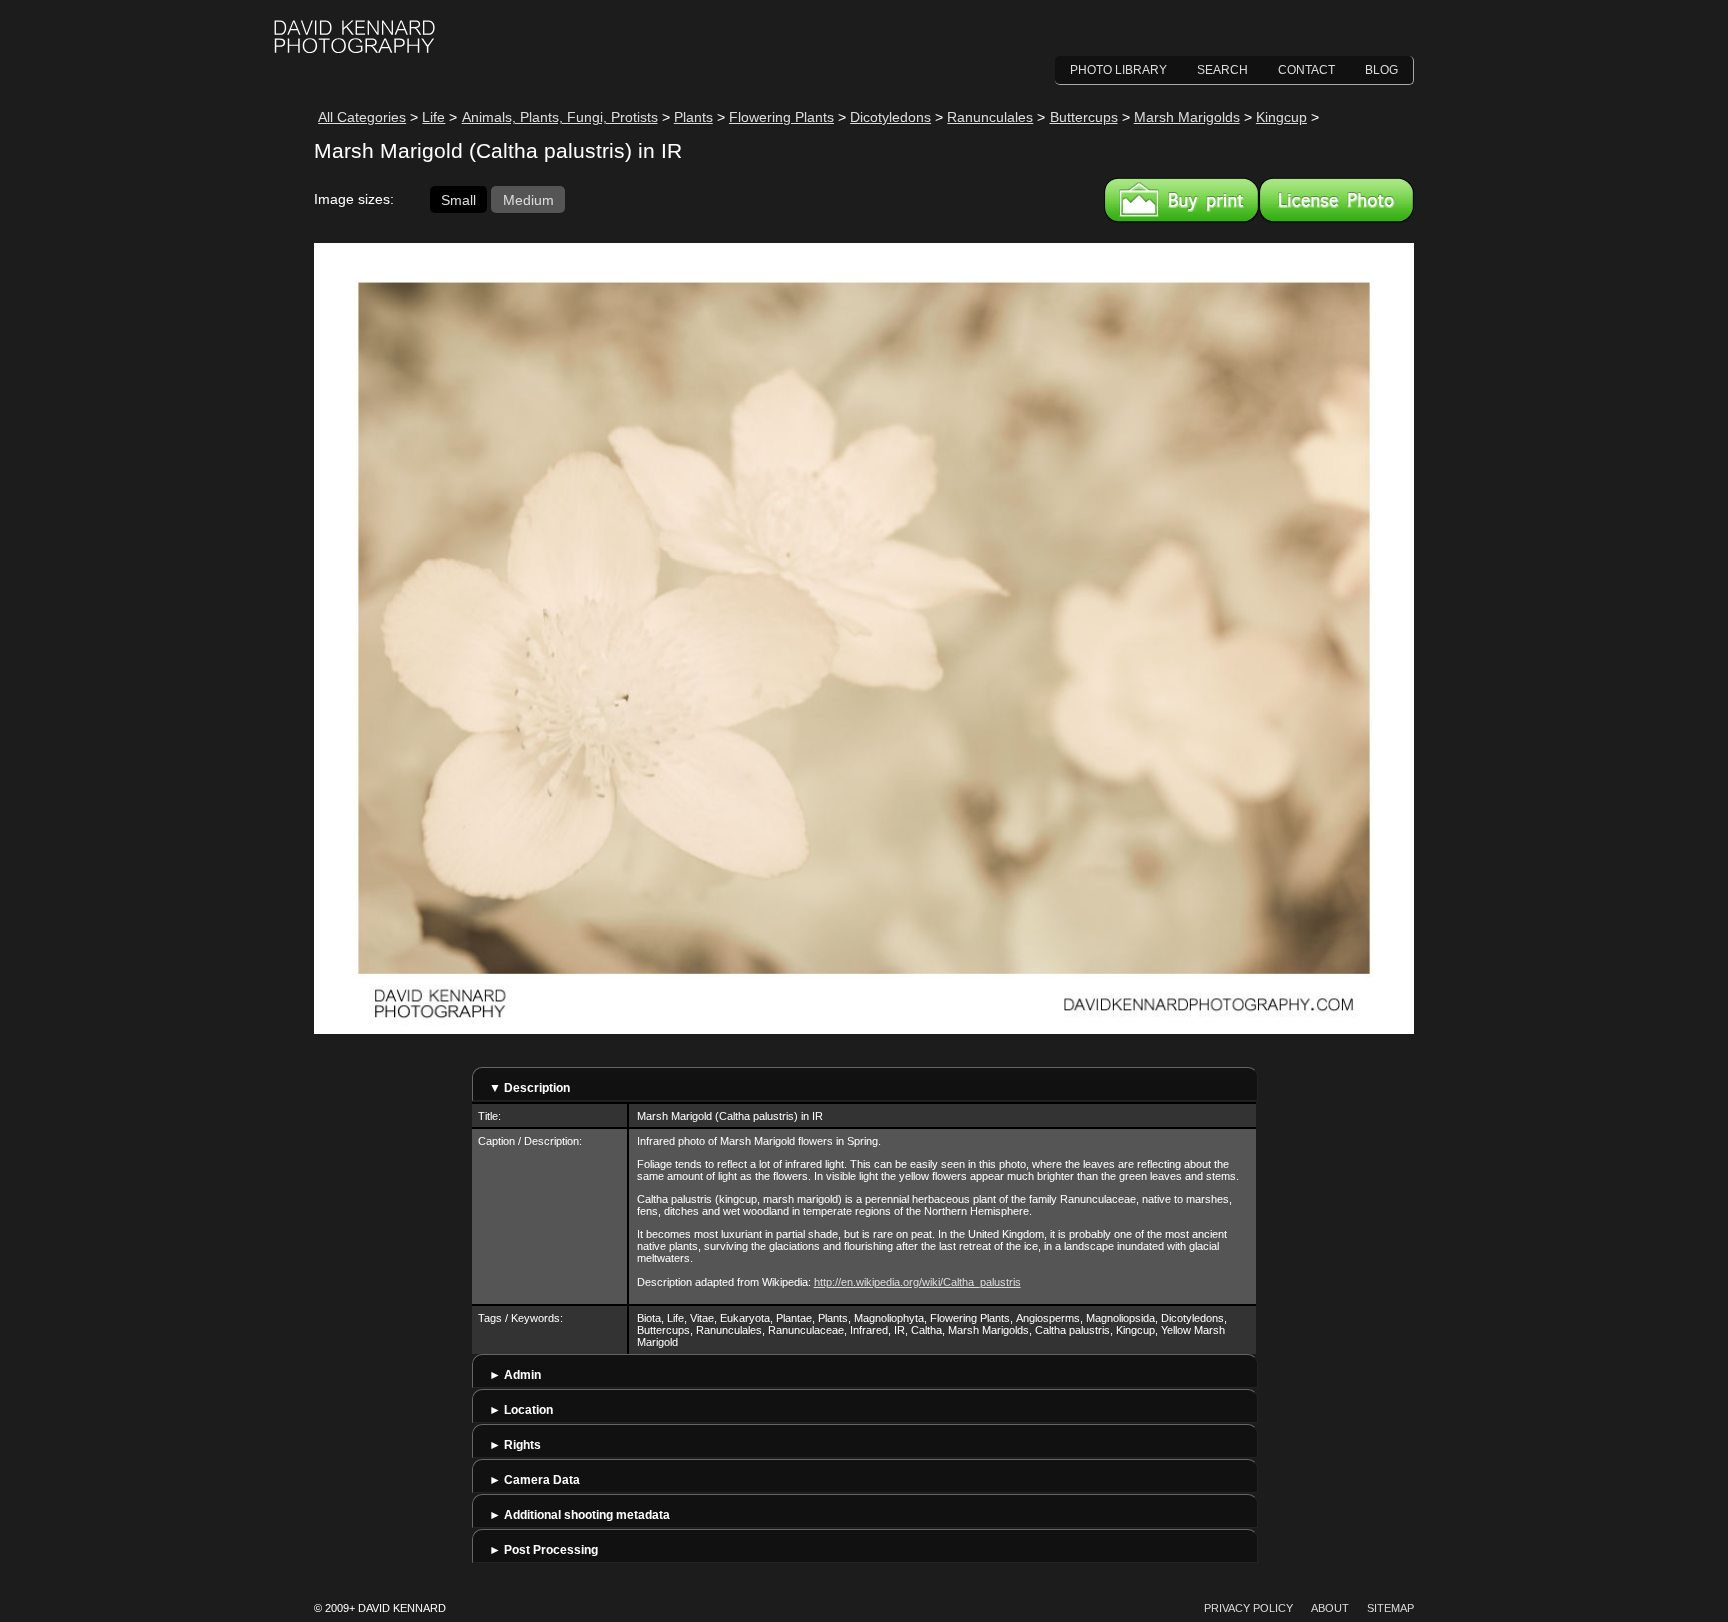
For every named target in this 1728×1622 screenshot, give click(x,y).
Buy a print (1181, 200)
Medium (528, 199)
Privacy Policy (1248, 1608)
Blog (1381, 70)
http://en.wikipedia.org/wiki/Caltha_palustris (917, 1282)
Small (458, 199)
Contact (1306, 70)
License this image (1336, 200)
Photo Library (1118, 70)
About (1330, 1608)
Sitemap (1390, 1608)
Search (1222, 70)
